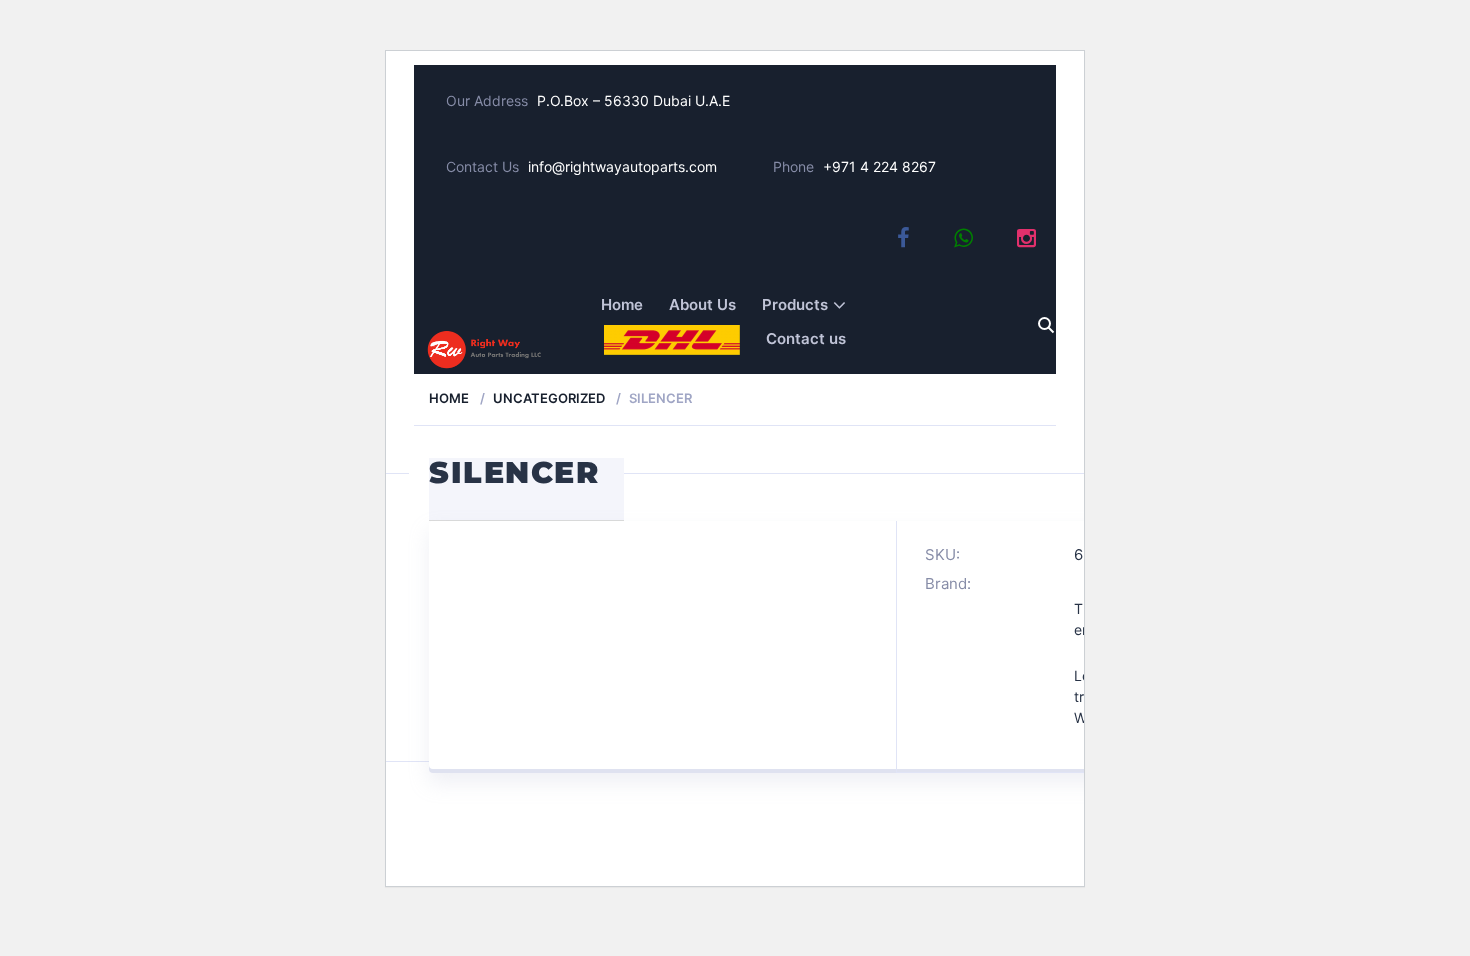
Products (795, 304)
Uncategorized (549, 398)
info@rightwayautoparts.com (622, 166)
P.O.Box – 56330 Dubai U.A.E (633, 100)
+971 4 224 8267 (879, 166)
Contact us (806, 338)
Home (622, 304)
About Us (702, 304)
